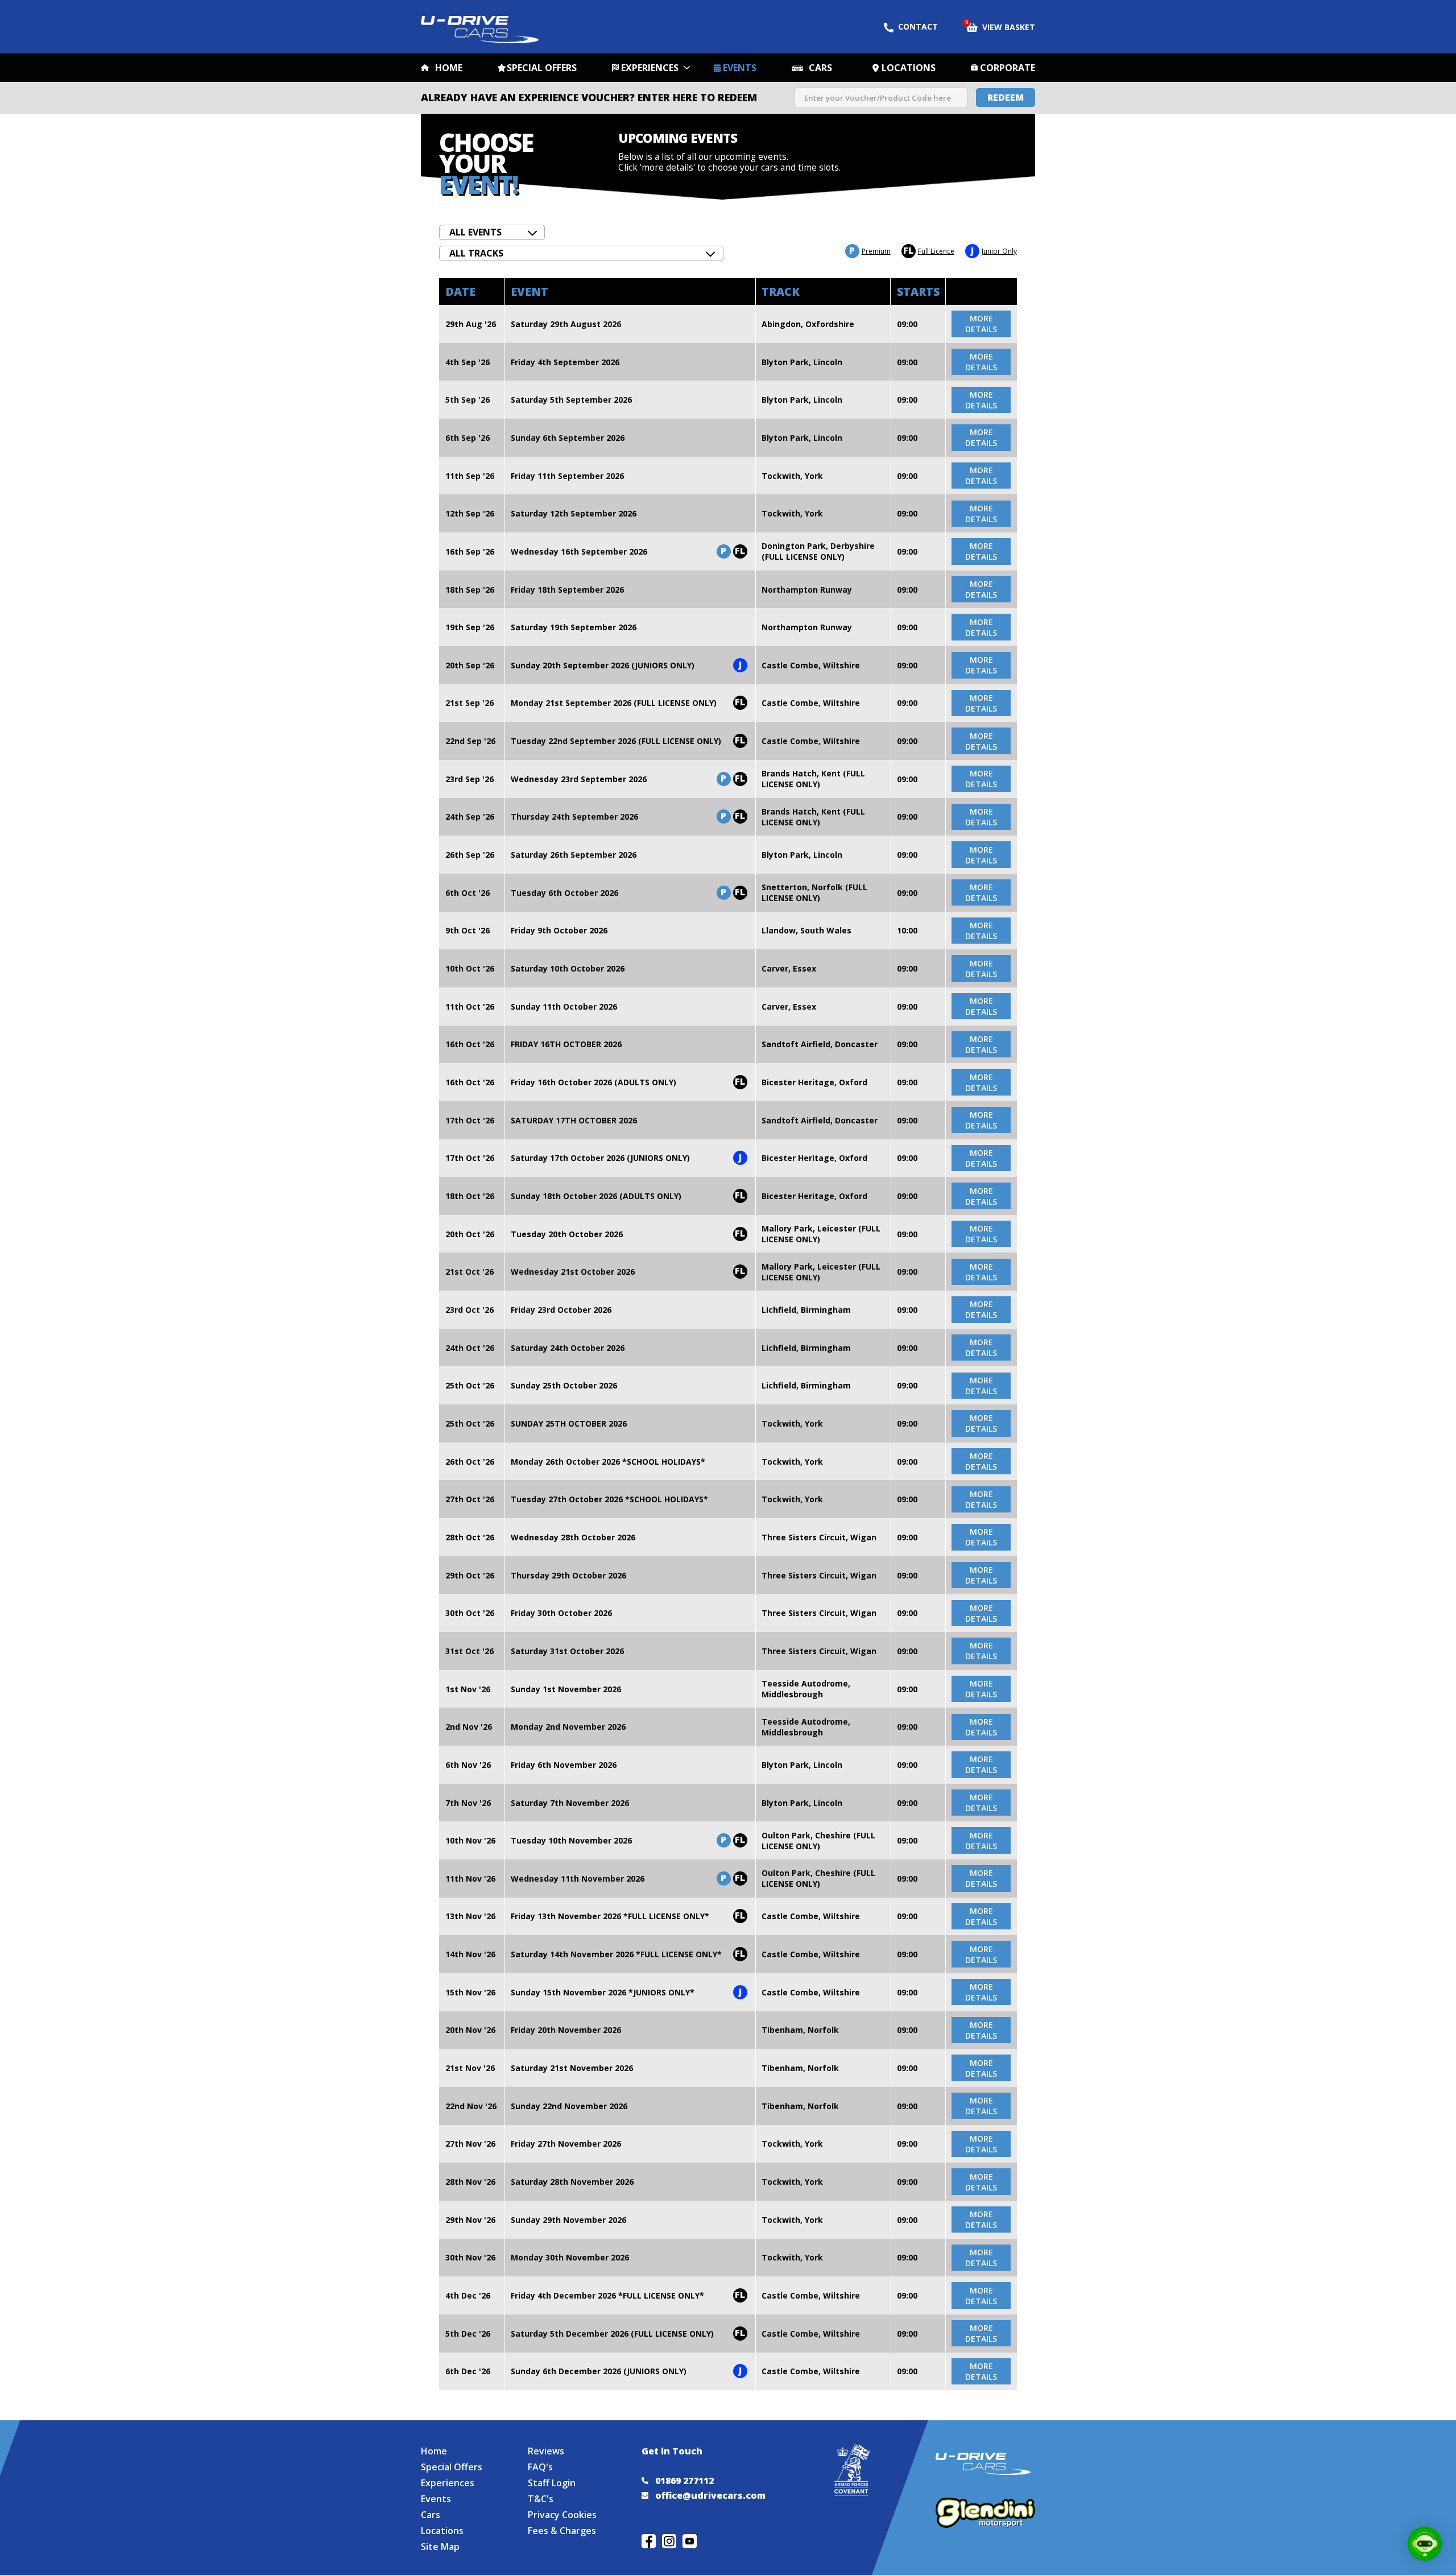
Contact (918, 26)
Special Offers (542, 68)
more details (981, 324)
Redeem (1006, 97)
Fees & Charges (562, 2531)
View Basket (1001, 26)
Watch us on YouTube (690, 2541)
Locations (909, 68)
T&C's (541, 2499)
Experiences (650, 68)
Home (449, 68)
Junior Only (994, 251)
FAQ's (540, 2467)
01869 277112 (684, 2481)
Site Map (440, 2547)
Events (740, 68)
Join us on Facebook (649, 2541)
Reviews (546, 2451)
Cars (820, 68)
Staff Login (552, 2483)
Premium (870, 251)
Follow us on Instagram (669, 2541)
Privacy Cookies (562, 2515)
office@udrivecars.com (710, 2495)
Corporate (1008, 68)
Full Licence (929, 251)
